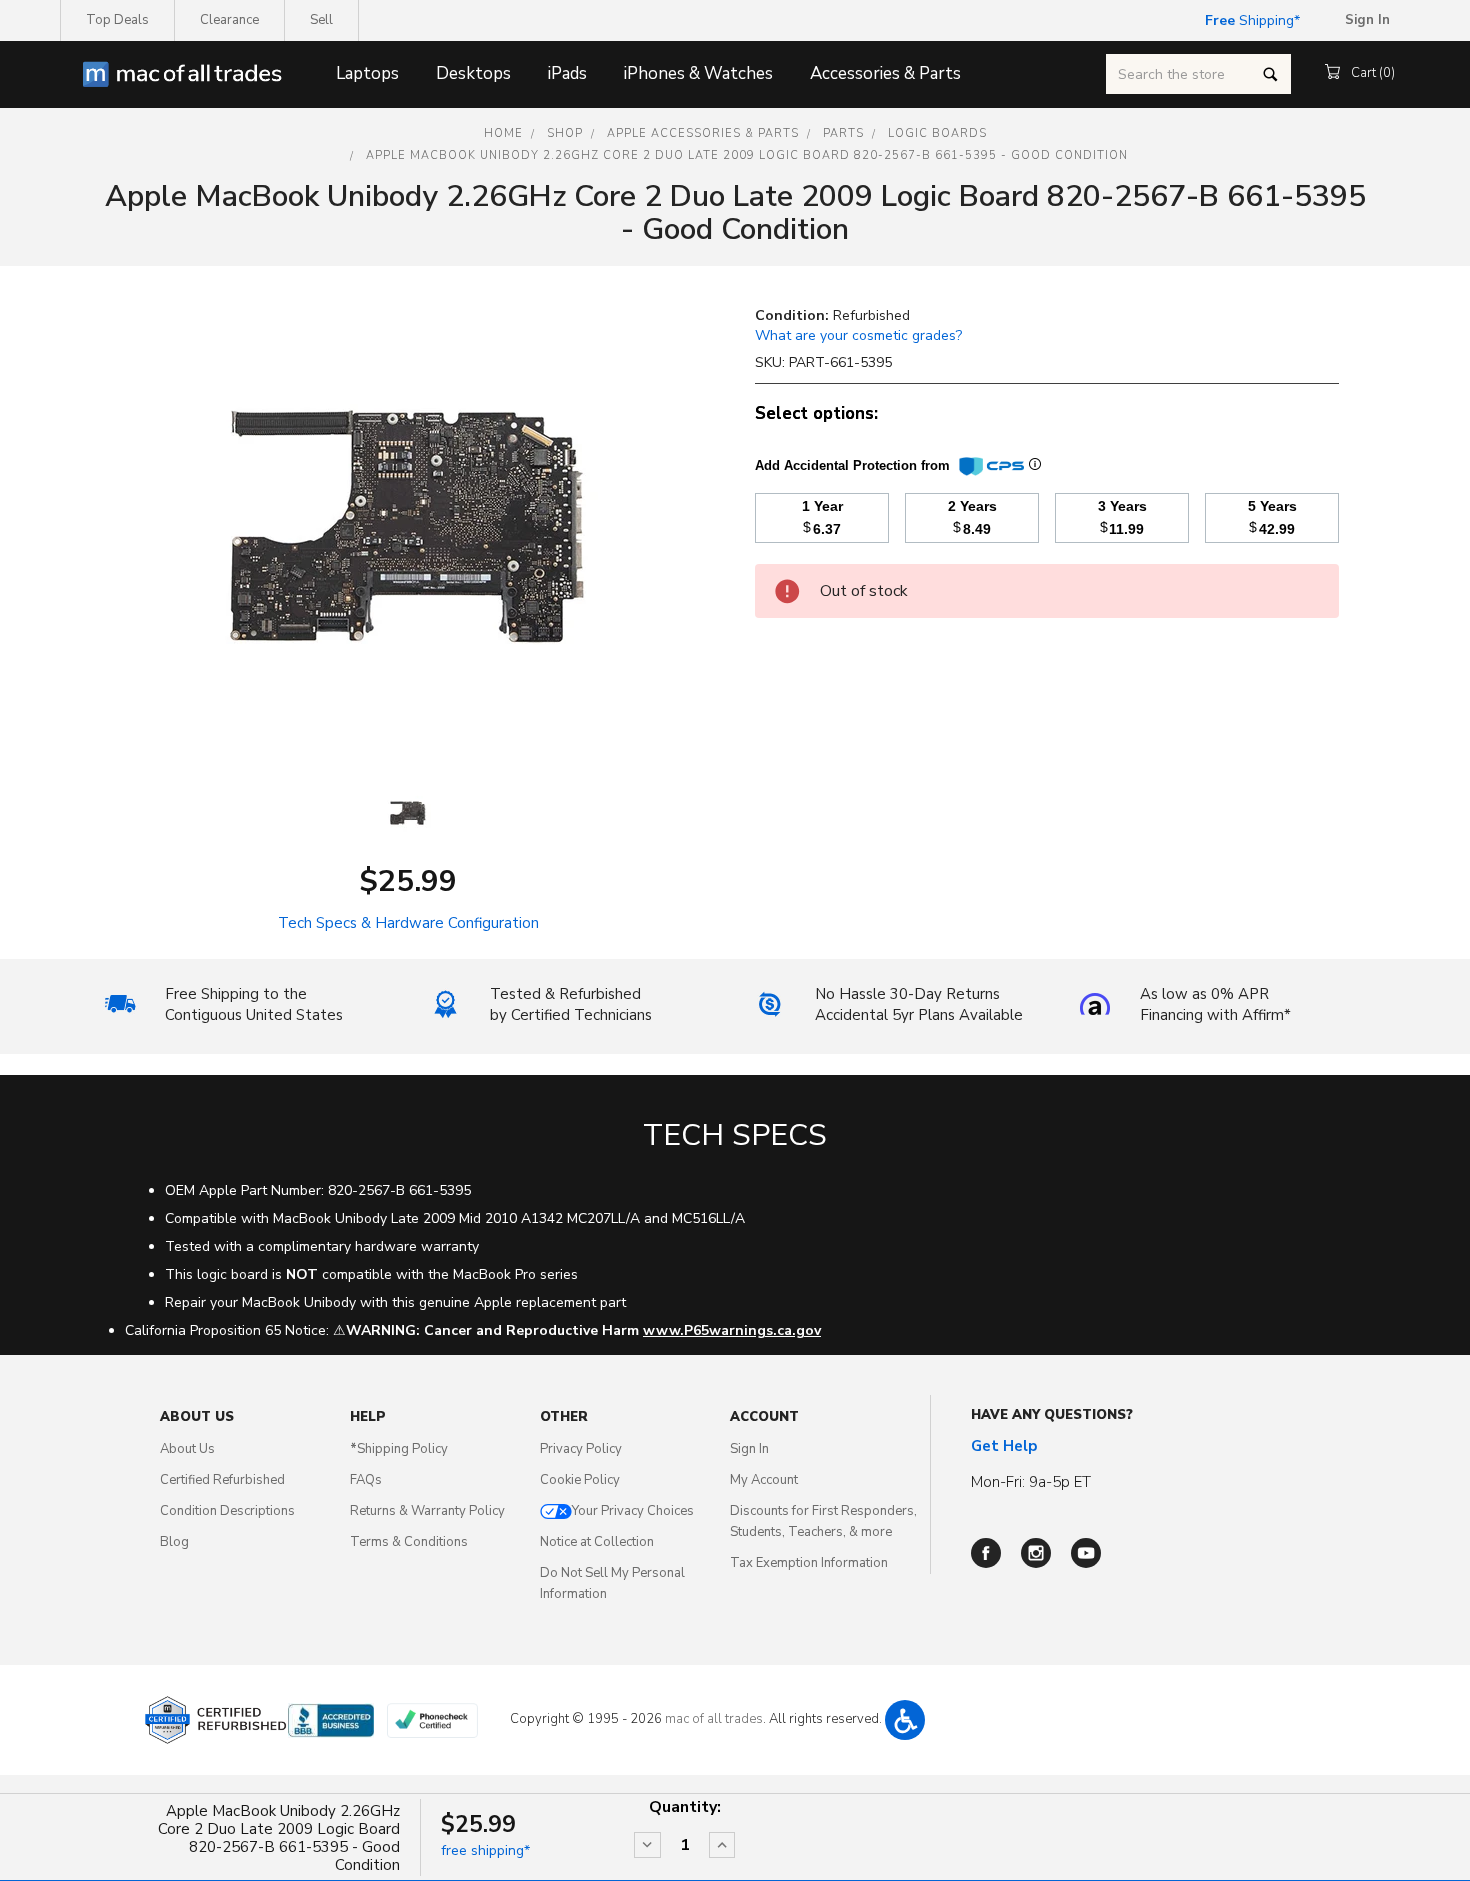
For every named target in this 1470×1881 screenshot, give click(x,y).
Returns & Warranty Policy (427, 1511)
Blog (174, 1542)
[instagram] (1036, 1553)
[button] (905, 1720)
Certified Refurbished (222, 1480)
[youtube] (1086, 1553)
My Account (764, 1480)
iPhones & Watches (698, 73)
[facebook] (986, 1553)
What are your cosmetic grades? (858, 335)
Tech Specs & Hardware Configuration (408, 923)
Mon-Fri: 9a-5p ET (1031, 1482)
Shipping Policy (399, 1449)
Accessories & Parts (885, 73)
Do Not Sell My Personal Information (612, 1583)
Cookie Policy (580, 1480)
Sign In (749, 1449)
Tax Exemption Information (809, 1563)
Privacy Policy (581, 1449)
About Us (187, 1449)
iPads (567, 73)
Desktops (473, 73)
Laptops (367, 73)
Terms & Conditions (409, 1542)
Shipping (1249, 20)
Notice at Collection (597, 1542)
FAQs (366, 1480)
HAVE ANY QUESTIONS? (1052, 1415)
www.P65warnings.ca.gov (732, 1330)
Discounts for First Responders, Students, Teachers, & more (823, 1521)
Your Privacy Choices (633, 1511)
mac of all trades (714, 1719)
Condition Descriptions (227, 1511)
